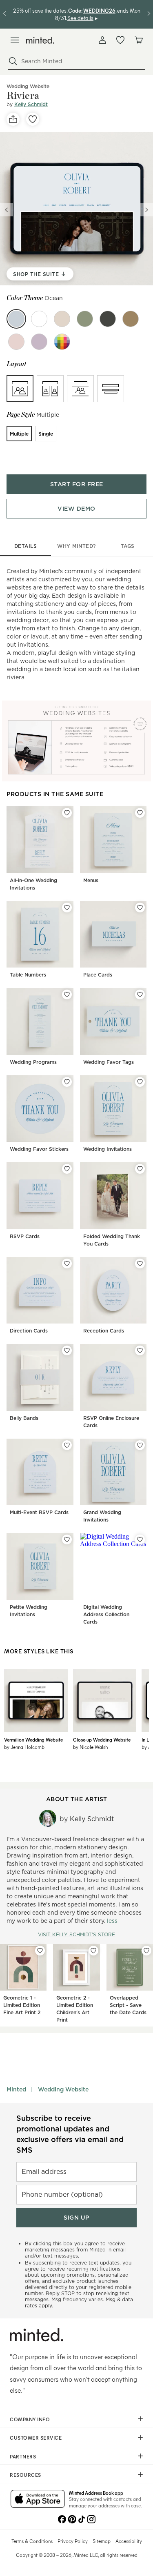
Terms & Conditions (32, 2541)
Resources (25, 2475)
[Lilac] (39, 342)
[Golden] (131, 319)
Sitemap (102, 2541)
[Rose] (16, 342)
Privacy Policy (73, 2541)
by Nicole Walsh (90, 1747)
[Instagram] (91, 2518)
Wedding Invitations (108, 1149)
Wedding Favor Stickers (39, 1149)
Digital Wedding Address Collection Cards (106, 1614)
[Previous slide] (7, 210)
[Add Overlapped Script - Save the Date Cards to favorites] (146, 1951)
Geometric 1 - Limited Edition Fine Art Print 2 (22, 2005)
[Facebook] (62, 2518)
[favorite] (33, 119)
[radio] (20, 389)
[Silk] (39, 319)
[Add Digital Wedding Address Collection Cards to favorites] (140, 1539)
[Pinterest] (72, 2518)
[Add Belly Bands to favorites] (67, 1350)
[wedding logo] (40, 40)
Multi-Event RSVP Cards (39, 1512)
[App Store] (38, 2500)
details (26, 546)
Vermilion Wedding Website (33, 1740)
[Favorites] (120, 40)
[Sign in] (102, 40)
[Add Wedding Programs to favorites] (67, 994)
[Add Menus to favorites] (140, 813)
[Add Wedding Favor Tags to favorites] (140, 994)
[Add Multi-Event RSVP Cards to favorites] (67, 1445)
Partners (23, 2456)
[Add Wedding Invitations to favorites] (140, 1082)
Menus (91, 880)
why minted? (76, 546)
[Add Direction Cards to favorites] (67, 1264)
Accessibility (129, 2541)
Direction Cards (29, 1331)
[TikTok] (82, 2518)
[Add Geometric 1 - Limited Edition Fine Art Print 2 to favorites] (40, 1951)
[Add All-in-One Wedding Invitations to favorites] (67, 813)
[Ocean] (16, 319)
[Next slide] (146, 210)
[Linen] (62, 319)
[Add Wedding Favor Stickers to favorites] (67, 1082)
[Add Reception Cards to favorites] (140, 1264)
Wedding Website (63, 2089)
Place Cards (98, 975)
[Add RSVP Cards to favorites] (67, 1169)
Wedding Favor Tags (109, 1062)
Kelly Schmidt (31, 104)
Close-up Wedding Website (102, 1740)
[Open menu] (15, 40)
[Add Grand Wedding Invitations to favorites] (140, 1445)
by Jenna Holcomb (24, 1747)
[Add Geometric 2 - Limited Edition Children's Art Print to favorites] (93, 1951)
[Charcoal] (108, 319)
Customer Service (36, 2438)
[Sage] (85, 319)
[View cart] (138, 40)
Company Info (30, 2419)
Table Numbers (28, 975)
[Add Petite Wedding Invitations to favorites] (67, 1539)
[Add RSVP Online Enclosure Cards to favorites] (140, 1350)
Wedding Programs (33, 1062)
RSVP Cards (25, 1236)
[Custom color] (62, 342)
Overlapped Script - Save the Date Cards (128, 2005)
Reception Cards (104, 1331)
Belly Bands (24, 1418)
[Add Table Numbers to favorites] (67, 908)
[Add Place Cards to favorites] (140, 908)
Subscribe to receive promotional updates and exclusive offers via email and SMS (70, 2134)
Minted (16, 2089)
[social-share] (13, 119)
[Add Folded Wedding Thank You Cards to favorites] (140, 1169)
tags (128, 546)
